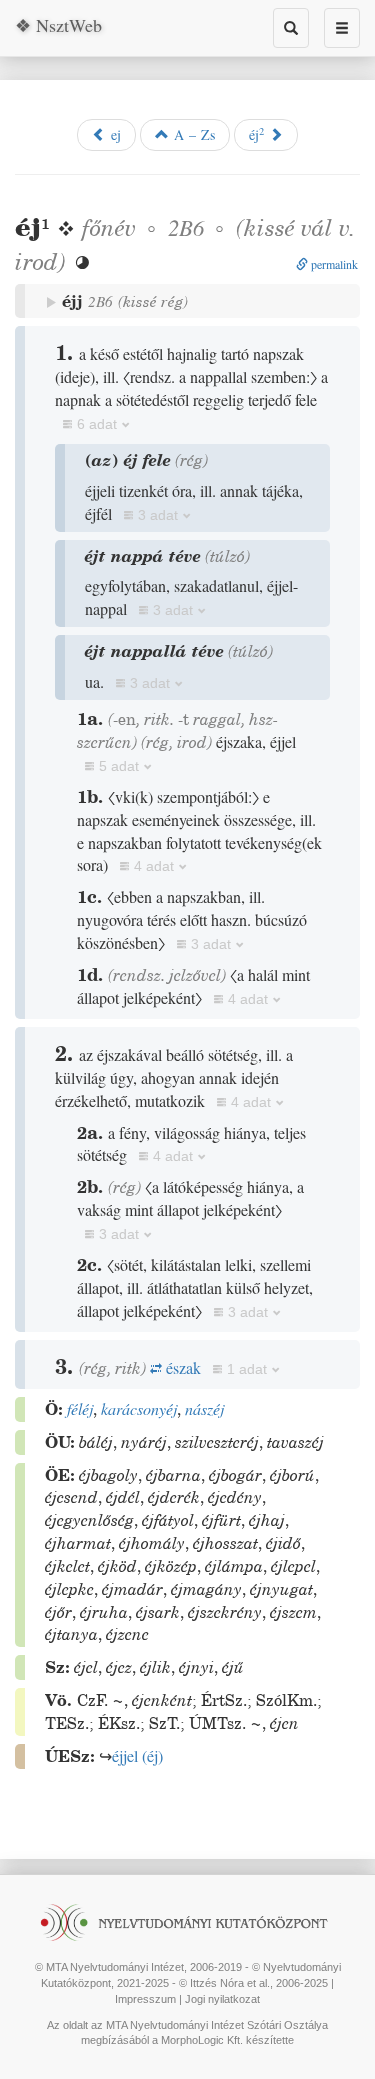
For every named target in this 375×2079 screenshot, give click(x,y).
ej (113, 134)
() (137, 1755)
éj (256, 134)
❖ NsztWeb (58, 25)
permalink (333, 264)
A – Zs (192, 134)
